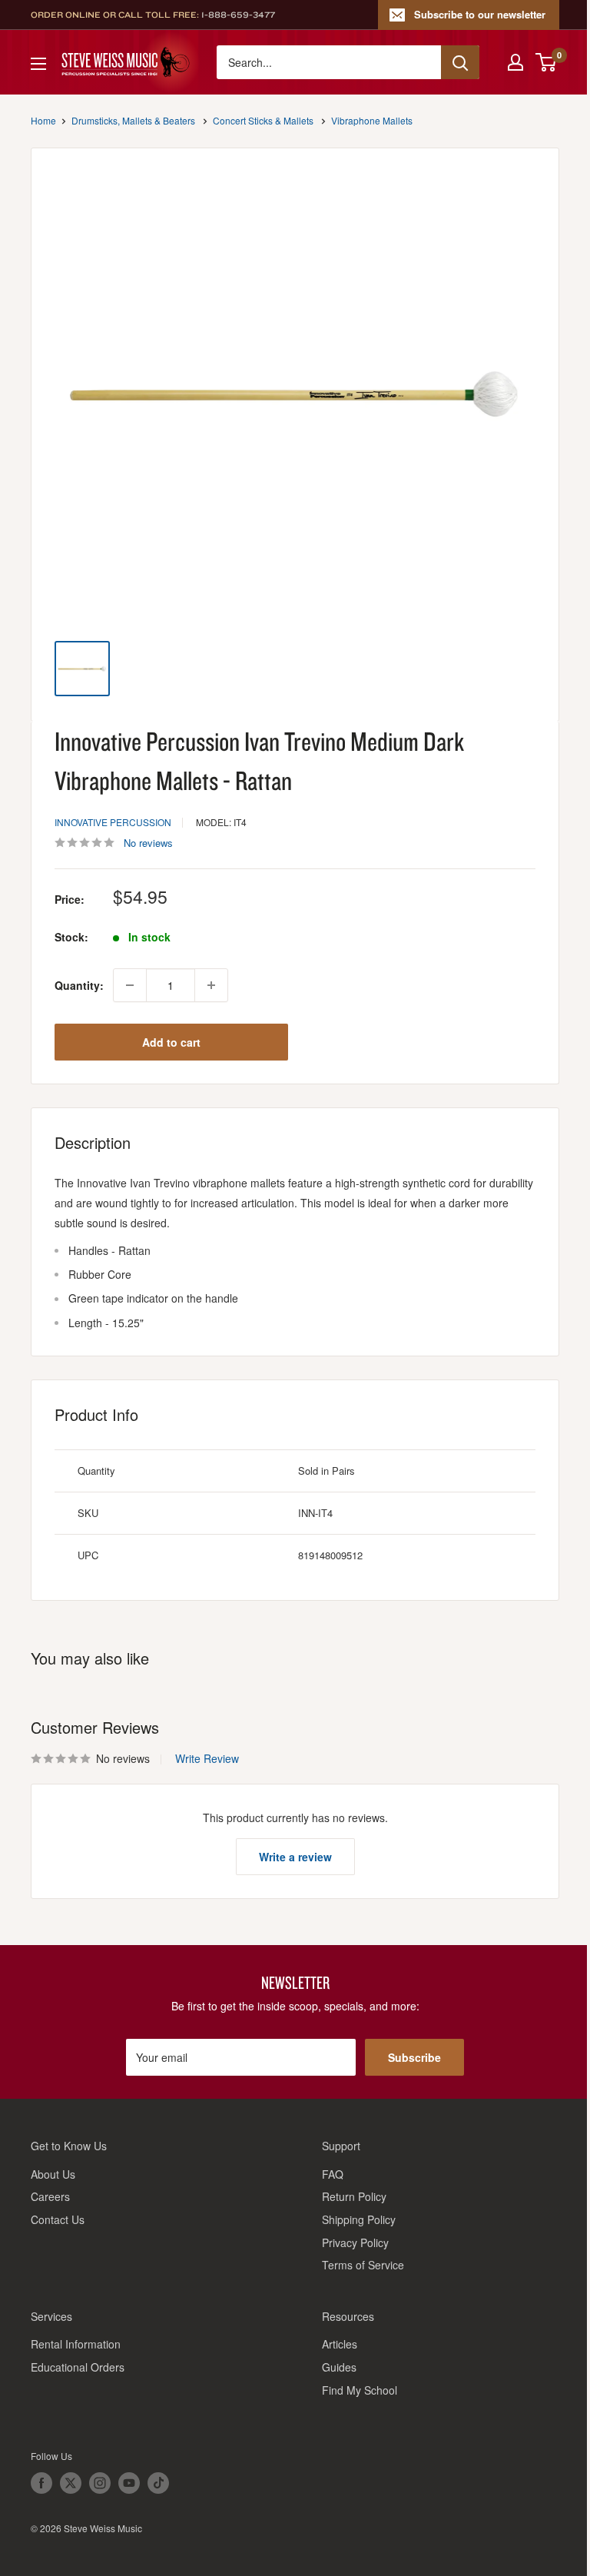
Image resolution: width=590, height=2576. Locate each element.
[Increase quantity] (211, 985)
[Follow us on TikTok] (158, 2483)
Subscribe (414, 2057)
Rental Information (76, 2344)
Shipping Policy (359, 2219)
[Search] (460, 62)
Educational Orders (78, 2367)
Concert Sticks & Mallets (263, 120)
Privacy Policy (355, 2242)
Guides (339, 2367)
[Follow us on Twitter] (71, 2483)
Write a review (295, 1857)
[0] (547, 62)
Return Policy (354, 2196)
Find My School (360, 2390)
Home (43, 120)
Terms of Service (363, 2265)
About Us (53, 2174)
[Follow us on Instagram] (100, 2483)
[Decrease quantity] (130, 985)
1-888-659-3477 (238, 15)
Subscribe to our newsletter (480, 14)
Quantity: (79, 985)
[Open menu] (38, 64)
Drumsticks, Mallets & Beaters (133, 120)
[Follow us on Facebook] (41, 2483)
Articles (340, 2344)
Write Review (207, 1758)
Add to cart (171, 1042)
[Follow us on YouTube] (129, 2483)
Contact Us (58, 2219)
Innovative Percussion (113, 822)
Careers (50, 2196)
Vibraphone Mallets (372, 120)
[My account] (515, 62)
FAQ (333, 2174)
